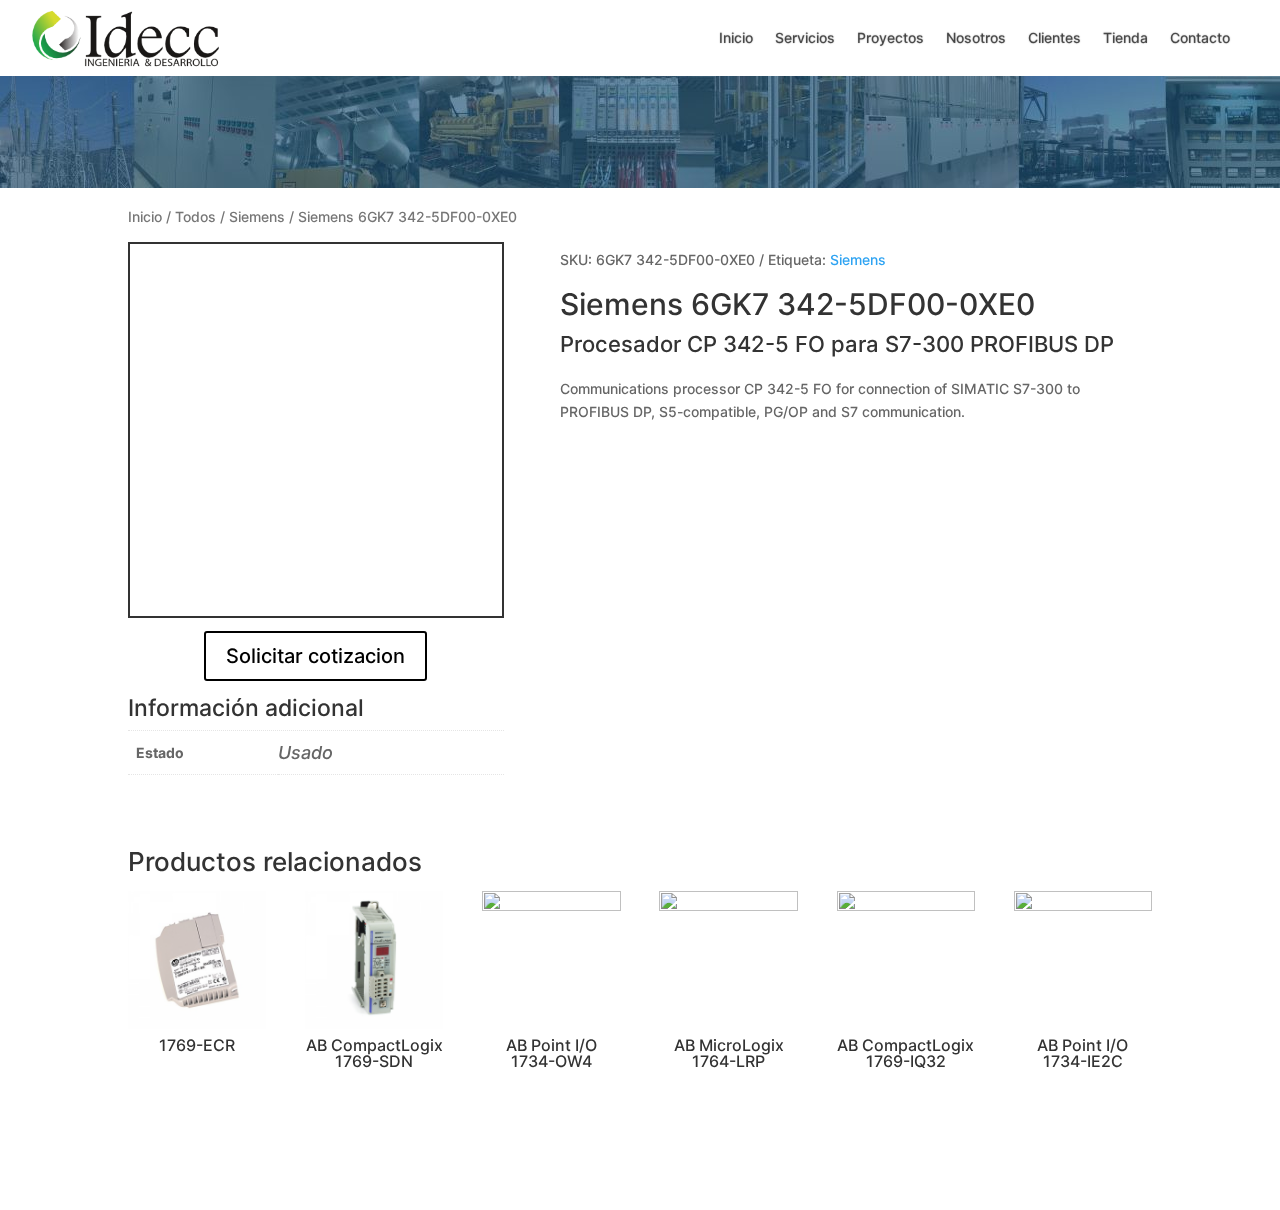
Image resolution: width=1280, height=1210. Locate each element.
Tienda (1125, 37)
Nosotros (976, 37)
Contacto (1200, 37)
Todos (195, 216)
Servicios (805, 37)
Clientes (1054, 37)
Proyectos (890, 37)
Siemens (257, 216)
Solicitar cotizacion (315, 656)
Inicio (736, 37)
